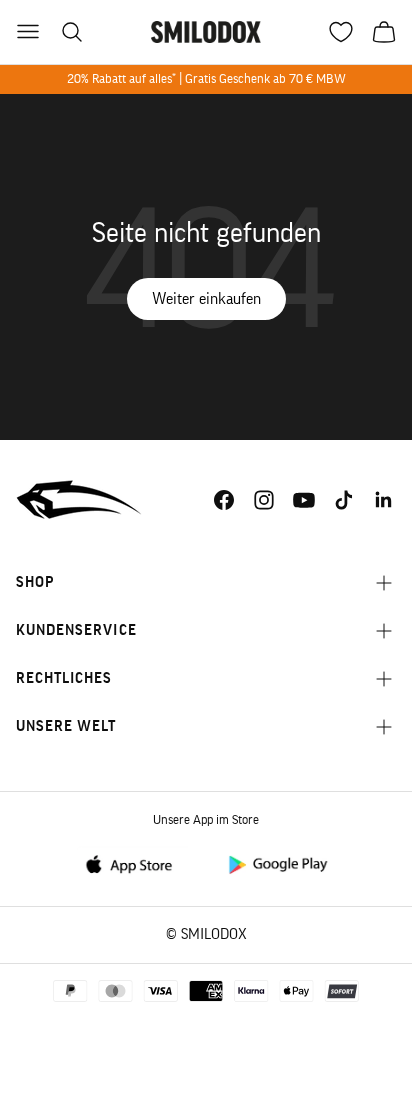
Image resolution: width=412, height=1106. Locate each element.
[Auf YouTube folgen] (304, 500)
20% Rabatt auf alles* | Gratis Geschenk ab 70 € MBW (206, 78)
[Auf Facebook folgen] (224, 500)
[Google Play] (277, 863)
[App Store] (135, 863)
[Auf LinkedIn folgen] (384, 500)
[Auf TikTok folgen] (344, 500)
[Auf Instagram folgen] (264, 500)
